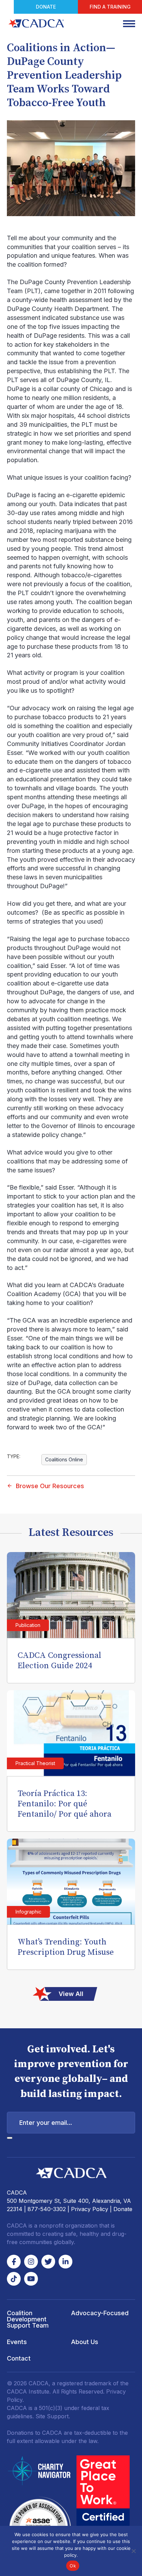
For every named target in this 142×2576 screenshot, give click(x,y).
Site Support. (53, 2416)
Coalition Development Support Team (28, 2319)
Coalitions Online (64, 1459)
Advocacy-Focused (100, 2313)
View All (71, 1994)
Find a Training (110, 7)
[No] (133, 2551)
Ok (73, 2566)
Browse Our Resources (50, 1486)
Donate (46, 7)
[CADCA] (36, 23)
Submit (10, 2138)
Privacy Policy (90, 2209)
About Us (85, 2342)
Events (17, 2342)
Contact (19, 2358)
